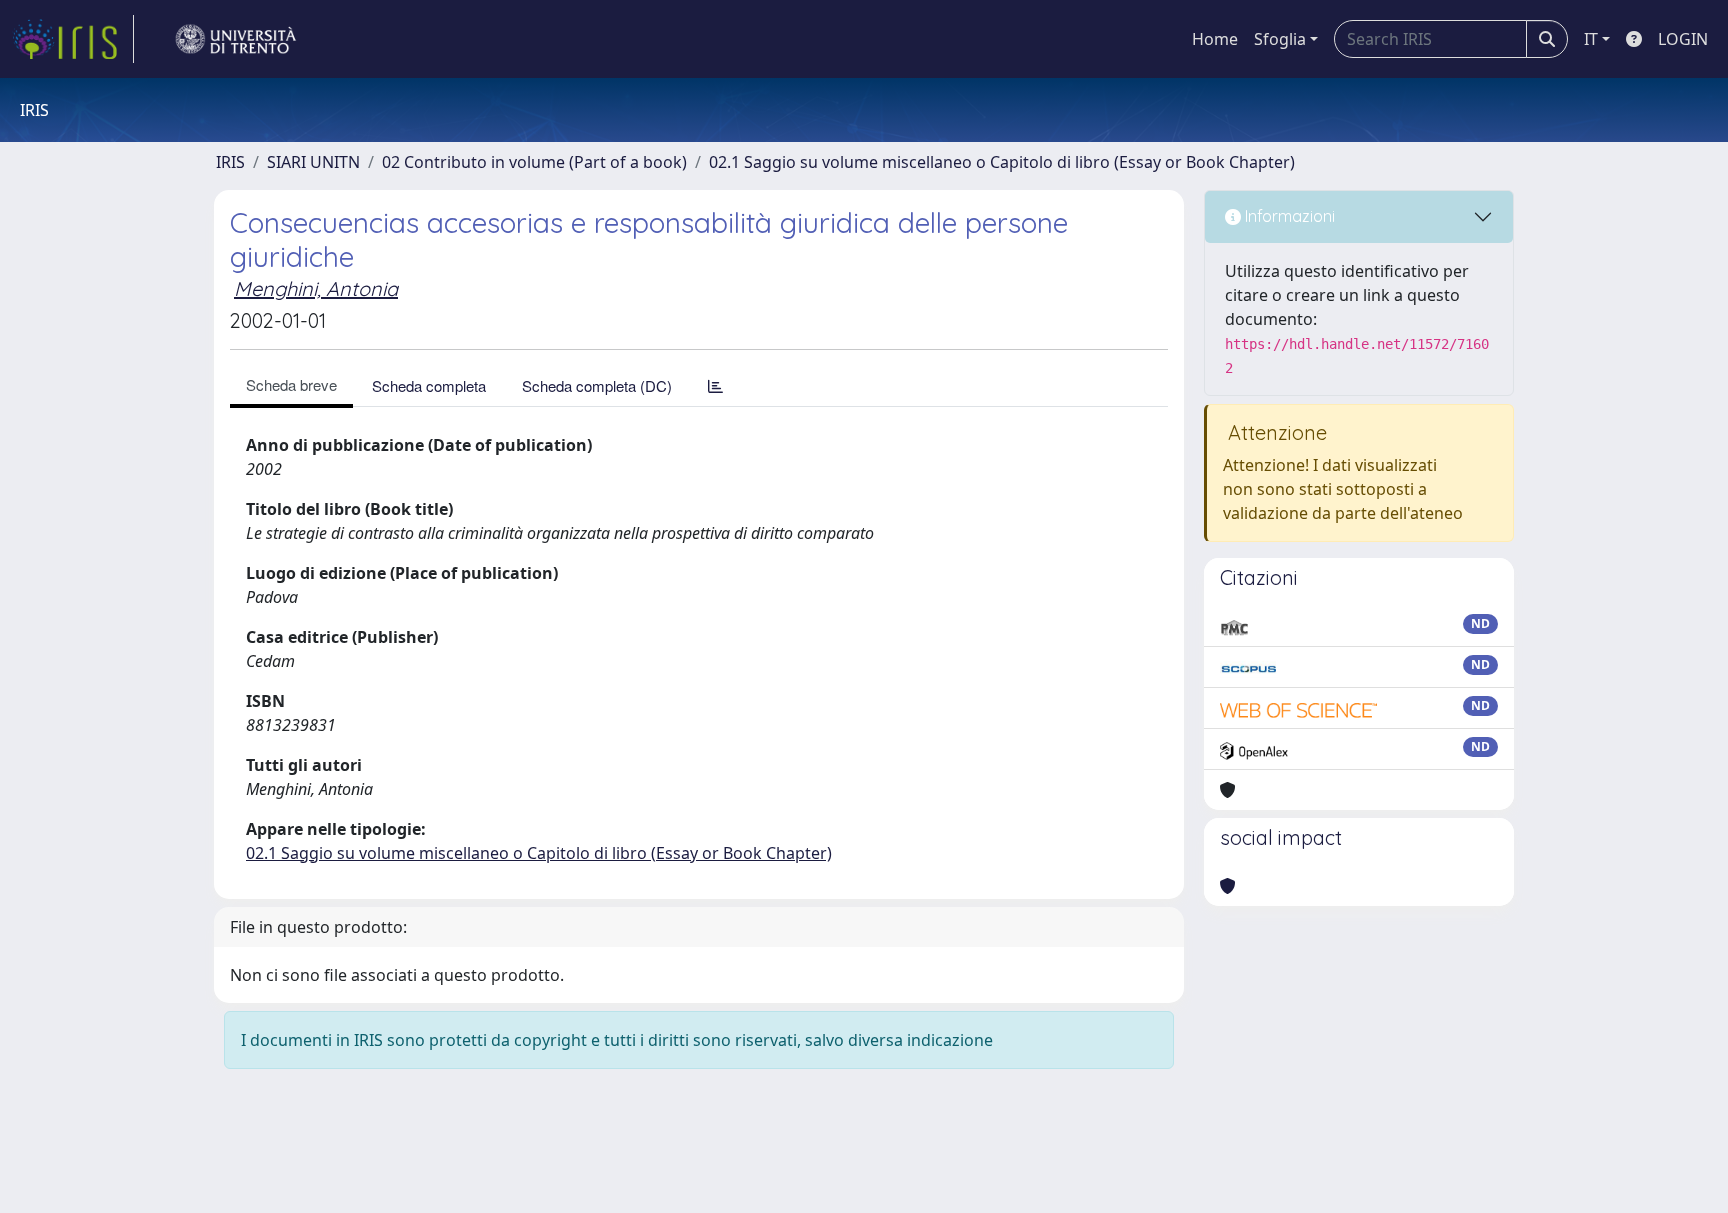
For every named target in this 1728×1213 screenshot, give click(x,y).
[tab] (715, 385)
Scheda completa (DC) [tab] (597, 385)
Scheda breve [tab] (291, 384)
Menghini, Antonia (316, 288)
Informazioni (1288, 216)
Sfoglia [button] (1280, 39)
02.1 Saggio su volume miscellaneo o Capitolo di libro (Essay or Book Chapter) (1002, 162)
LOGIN (1683, 39)
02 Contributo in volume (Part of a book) (534, 162)
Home (1215, 39)
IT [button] (1591, 39)
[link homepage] (73, 39)
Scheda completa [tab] (429, 385)
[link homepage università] (236, 39)
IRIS (230, 162)
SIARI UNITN (313, 162)
